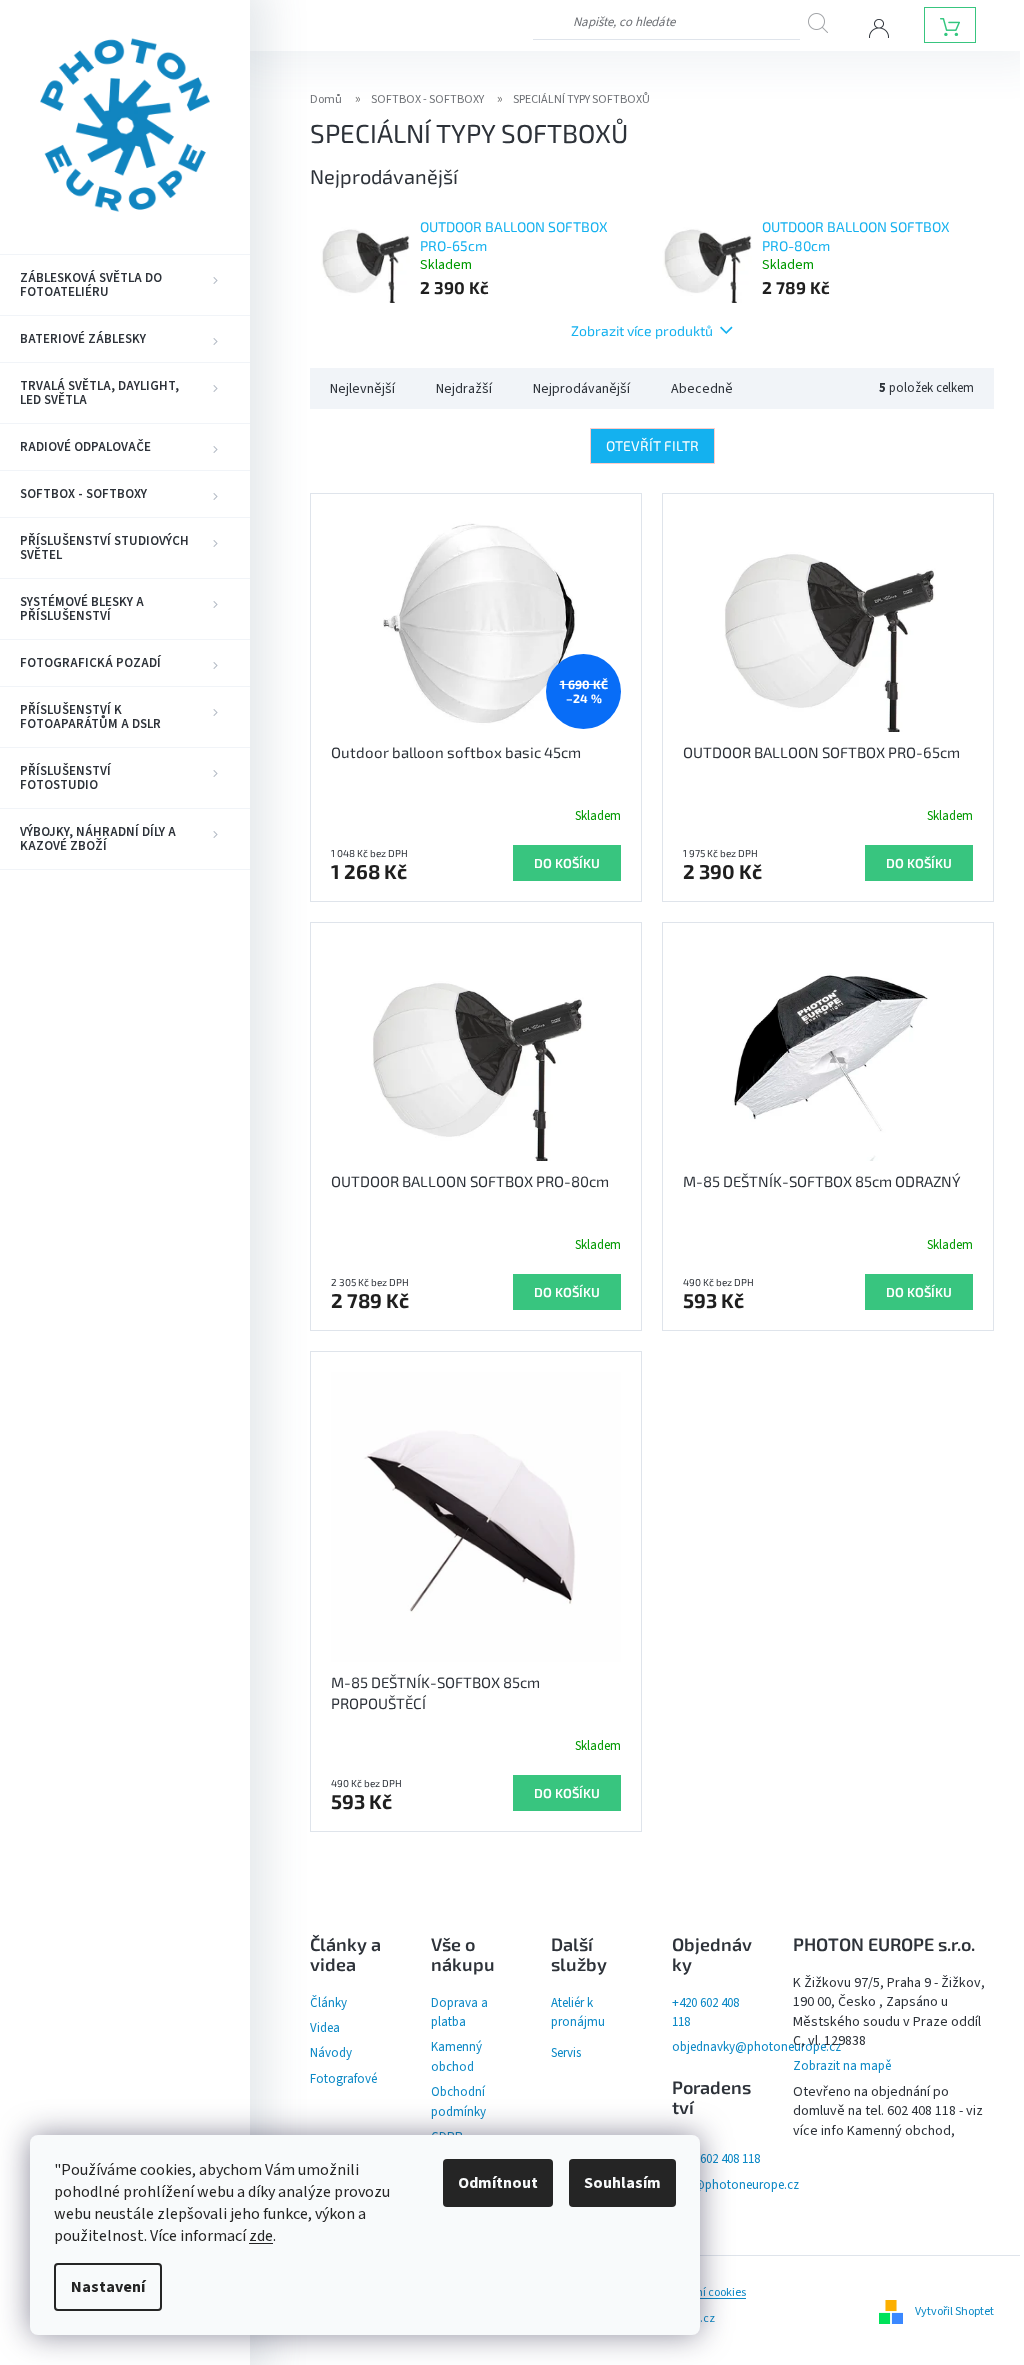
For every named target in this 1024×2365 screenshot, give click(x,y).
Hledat (825, 22)
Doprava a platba (459, 2012)
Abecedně (702, 389)
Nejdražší (464, 389)
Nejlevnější (362, 389)
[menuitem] (125, 285)
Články (328, 2003)
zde (261, 2236)
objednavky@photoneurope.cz (756, 2047)
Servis (566, 2053)
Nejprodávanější (581, 389)
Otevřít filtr (652, 445)
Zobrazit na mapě (842, 2066)
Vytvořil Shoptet (954, 2311)
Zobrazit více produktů (642, 330)
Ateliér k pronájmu (578, 2012)
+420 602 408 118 (716, 2159)
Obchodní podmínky (458, 2101)
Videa (325, 2028)
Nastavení (108, 2287)
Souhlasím (622, 2183)
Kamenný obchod (456, 2056)
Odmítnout (498, 2183)
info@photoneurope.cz (735, 2185)
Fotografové (343, 2079)
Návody (331, 2053)
